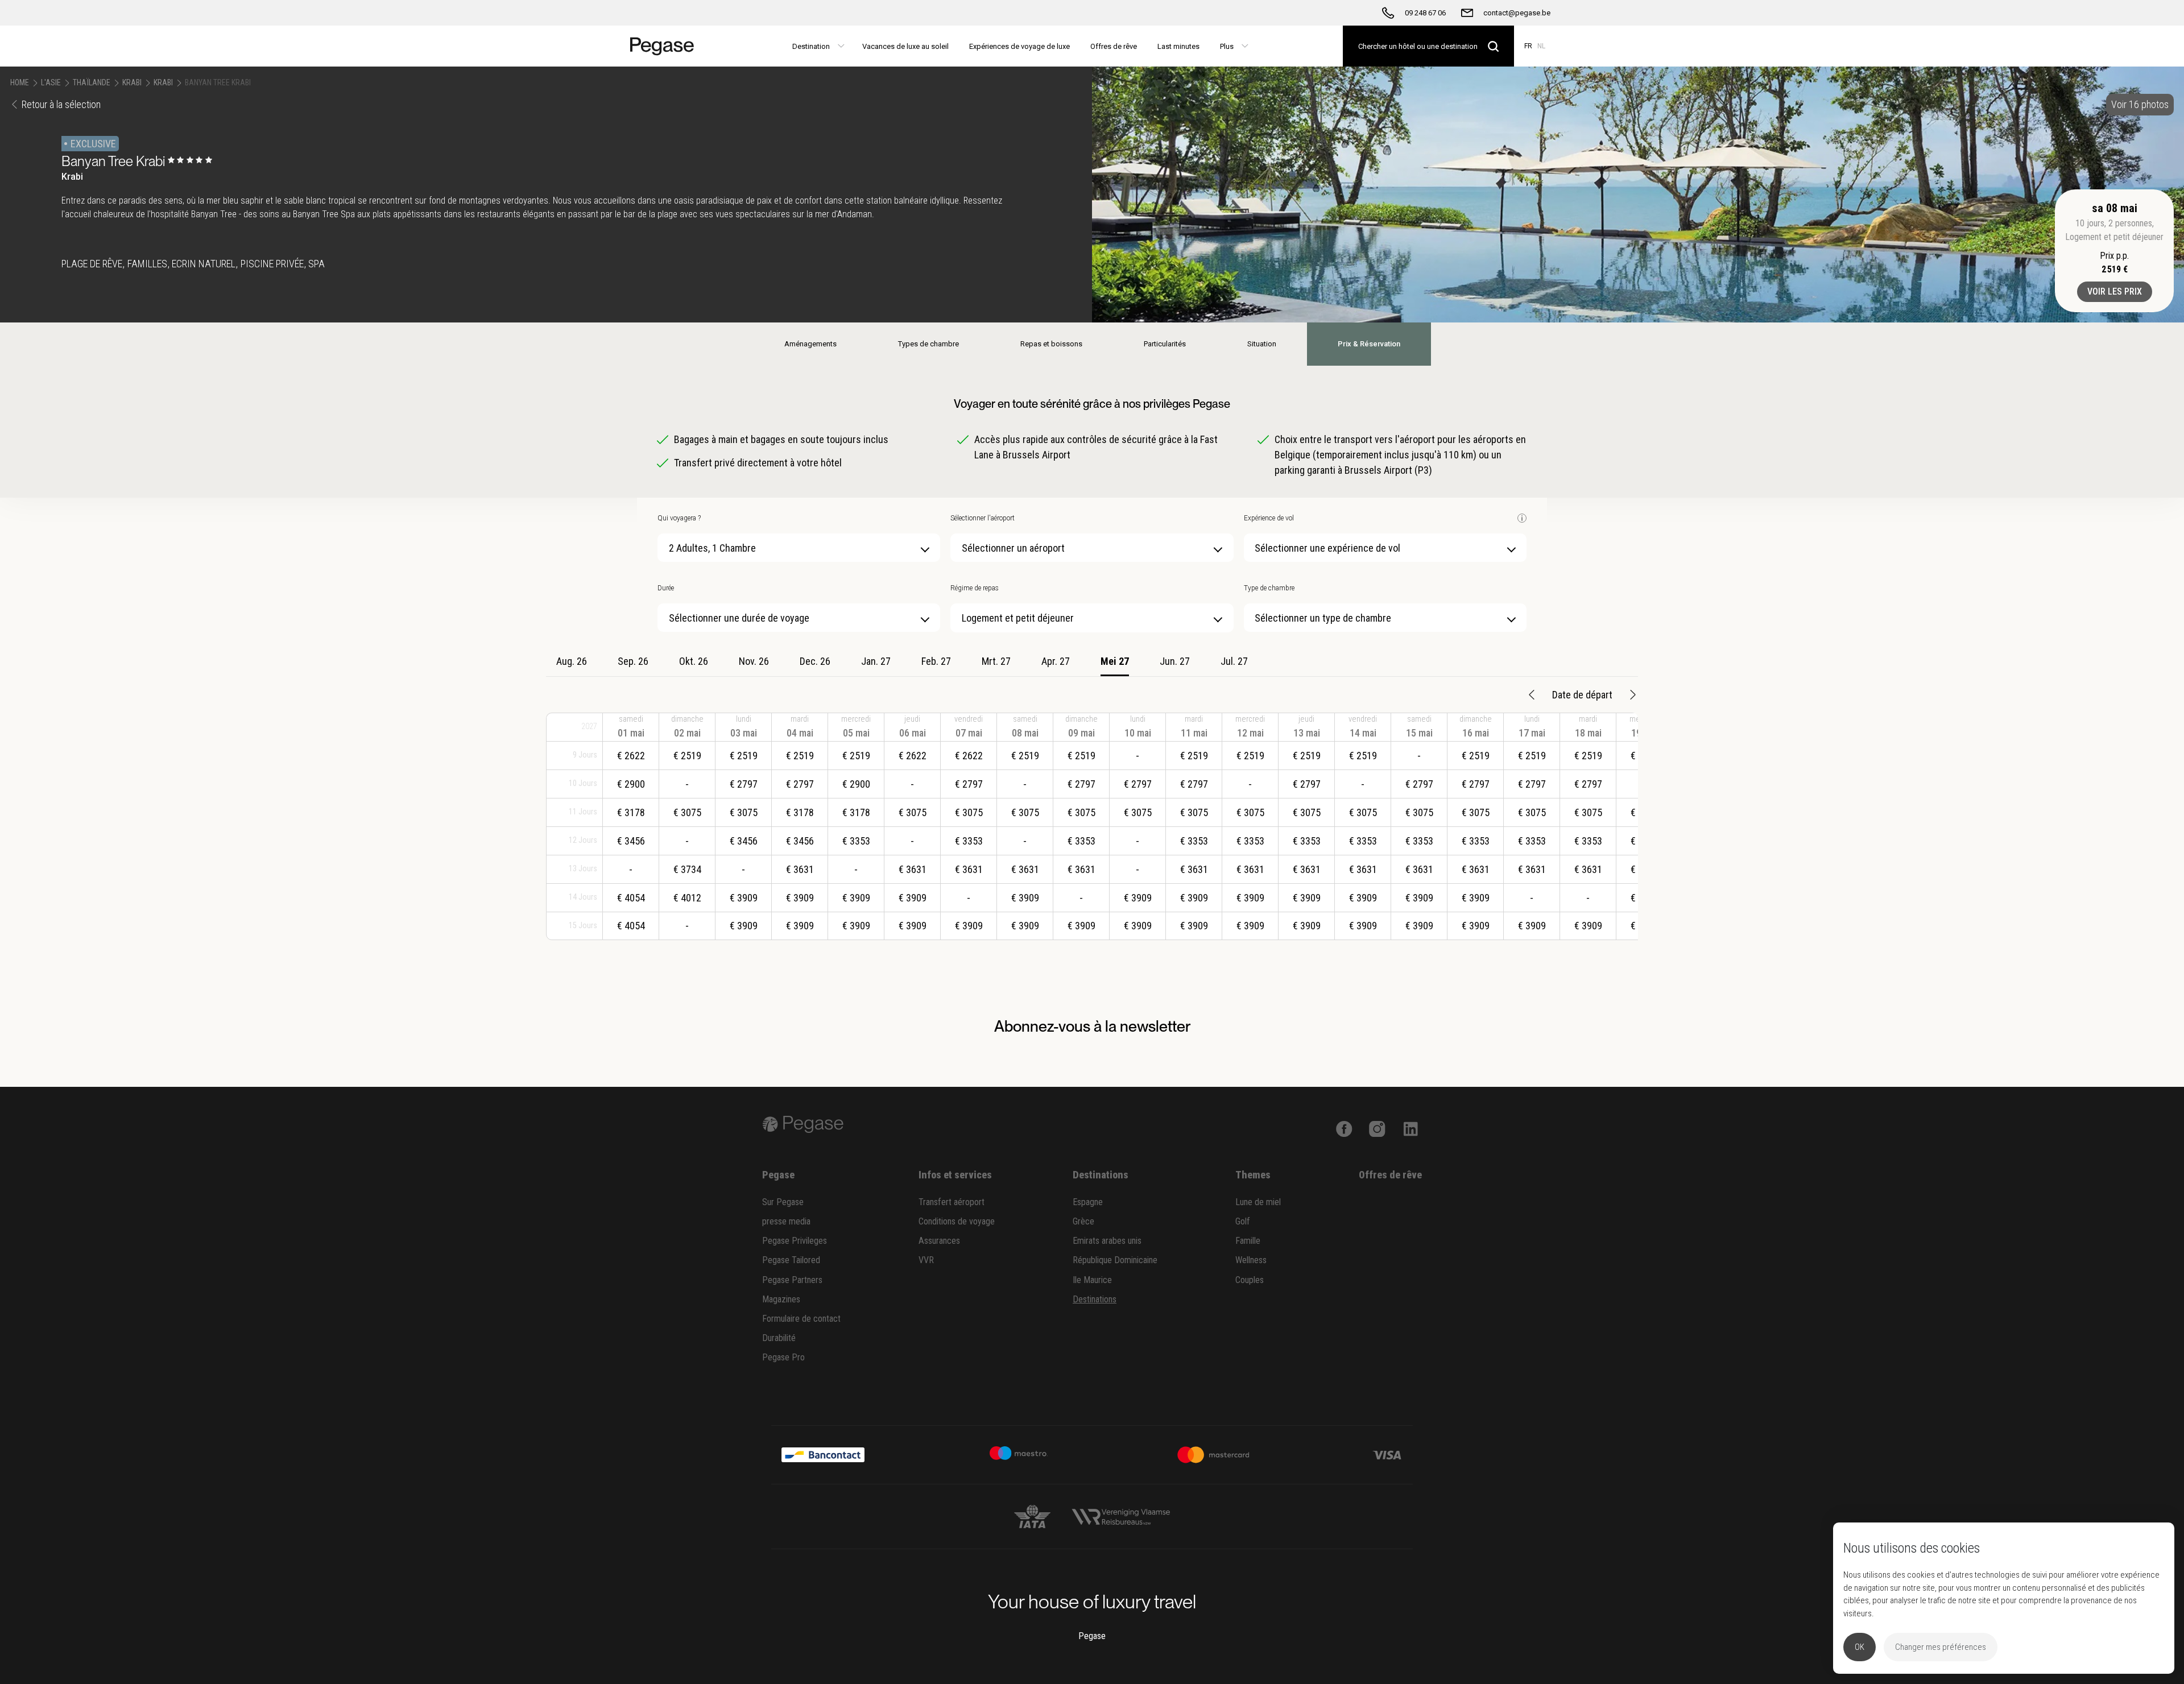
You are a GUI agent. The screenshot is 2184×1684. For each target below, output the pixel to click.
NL (1541, 46)
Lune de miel (1258, 1202)
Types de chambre (928, 344)
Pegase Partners (792, 1280)
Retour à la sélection (61, 104)
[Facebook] (1344, 1128)
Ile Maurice (1092, 1280)
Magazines (781, 1299)
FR (1528, 46)
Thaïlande (92, 82)
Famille (1248, 1241)
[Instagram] (1377, 1128)
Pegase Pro (783, 1357)
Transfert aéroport (952, 1202)
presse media (786, 1221)
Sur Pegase (783, 1202)
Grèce (1083, 1221)
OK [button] (1860, 1647)
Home (20, 82)
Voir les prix (2115, 291)
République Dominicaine (1115, 1260)
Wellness (1251, 1260)
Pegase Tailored (791, 1260)
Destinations (1095, 1299)
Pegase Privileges (795, 1241)
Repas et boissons (1051, 344)
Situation (1262, 344)
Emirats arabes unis (1107, 1241)
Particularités (1165, 344)
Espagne (1088, 1202)
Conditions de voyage (957, 1221)
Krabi (132, 82)
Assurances (939, 1241)
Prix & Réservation (1369, 344)
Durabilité (779, 1338)
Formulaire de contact (801, 1319)
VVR (926, 1260)
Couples (1250, 1280)
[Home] (667, 46)
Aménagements (810, 344)
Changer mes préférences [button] (1941, 1647)
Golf (1243, 1221)
